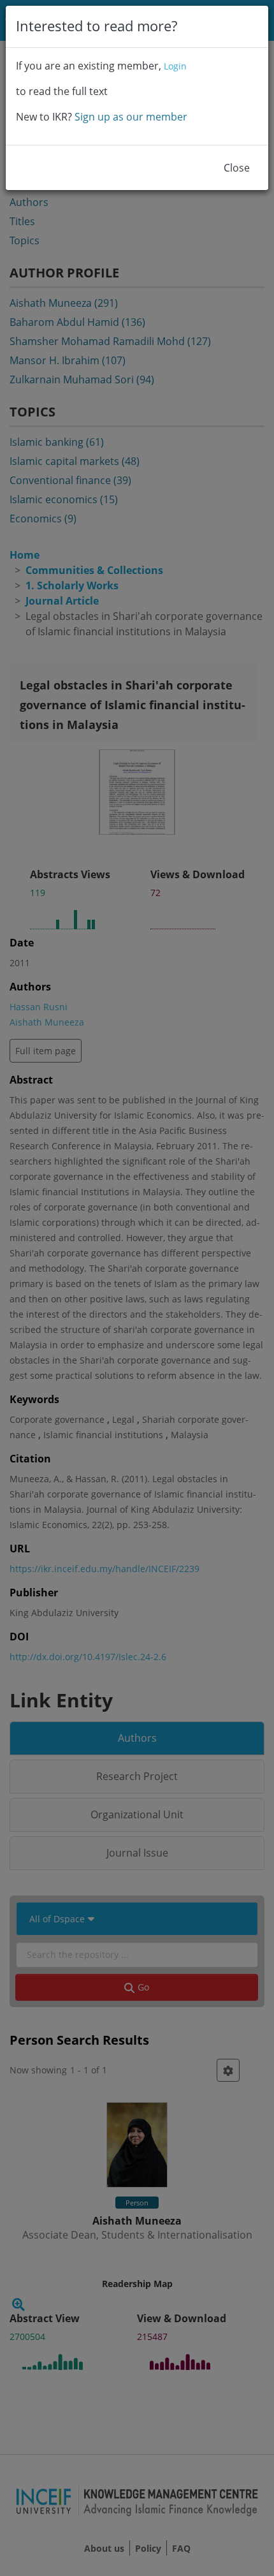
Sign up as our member (131, 117)
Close (237, 168)
